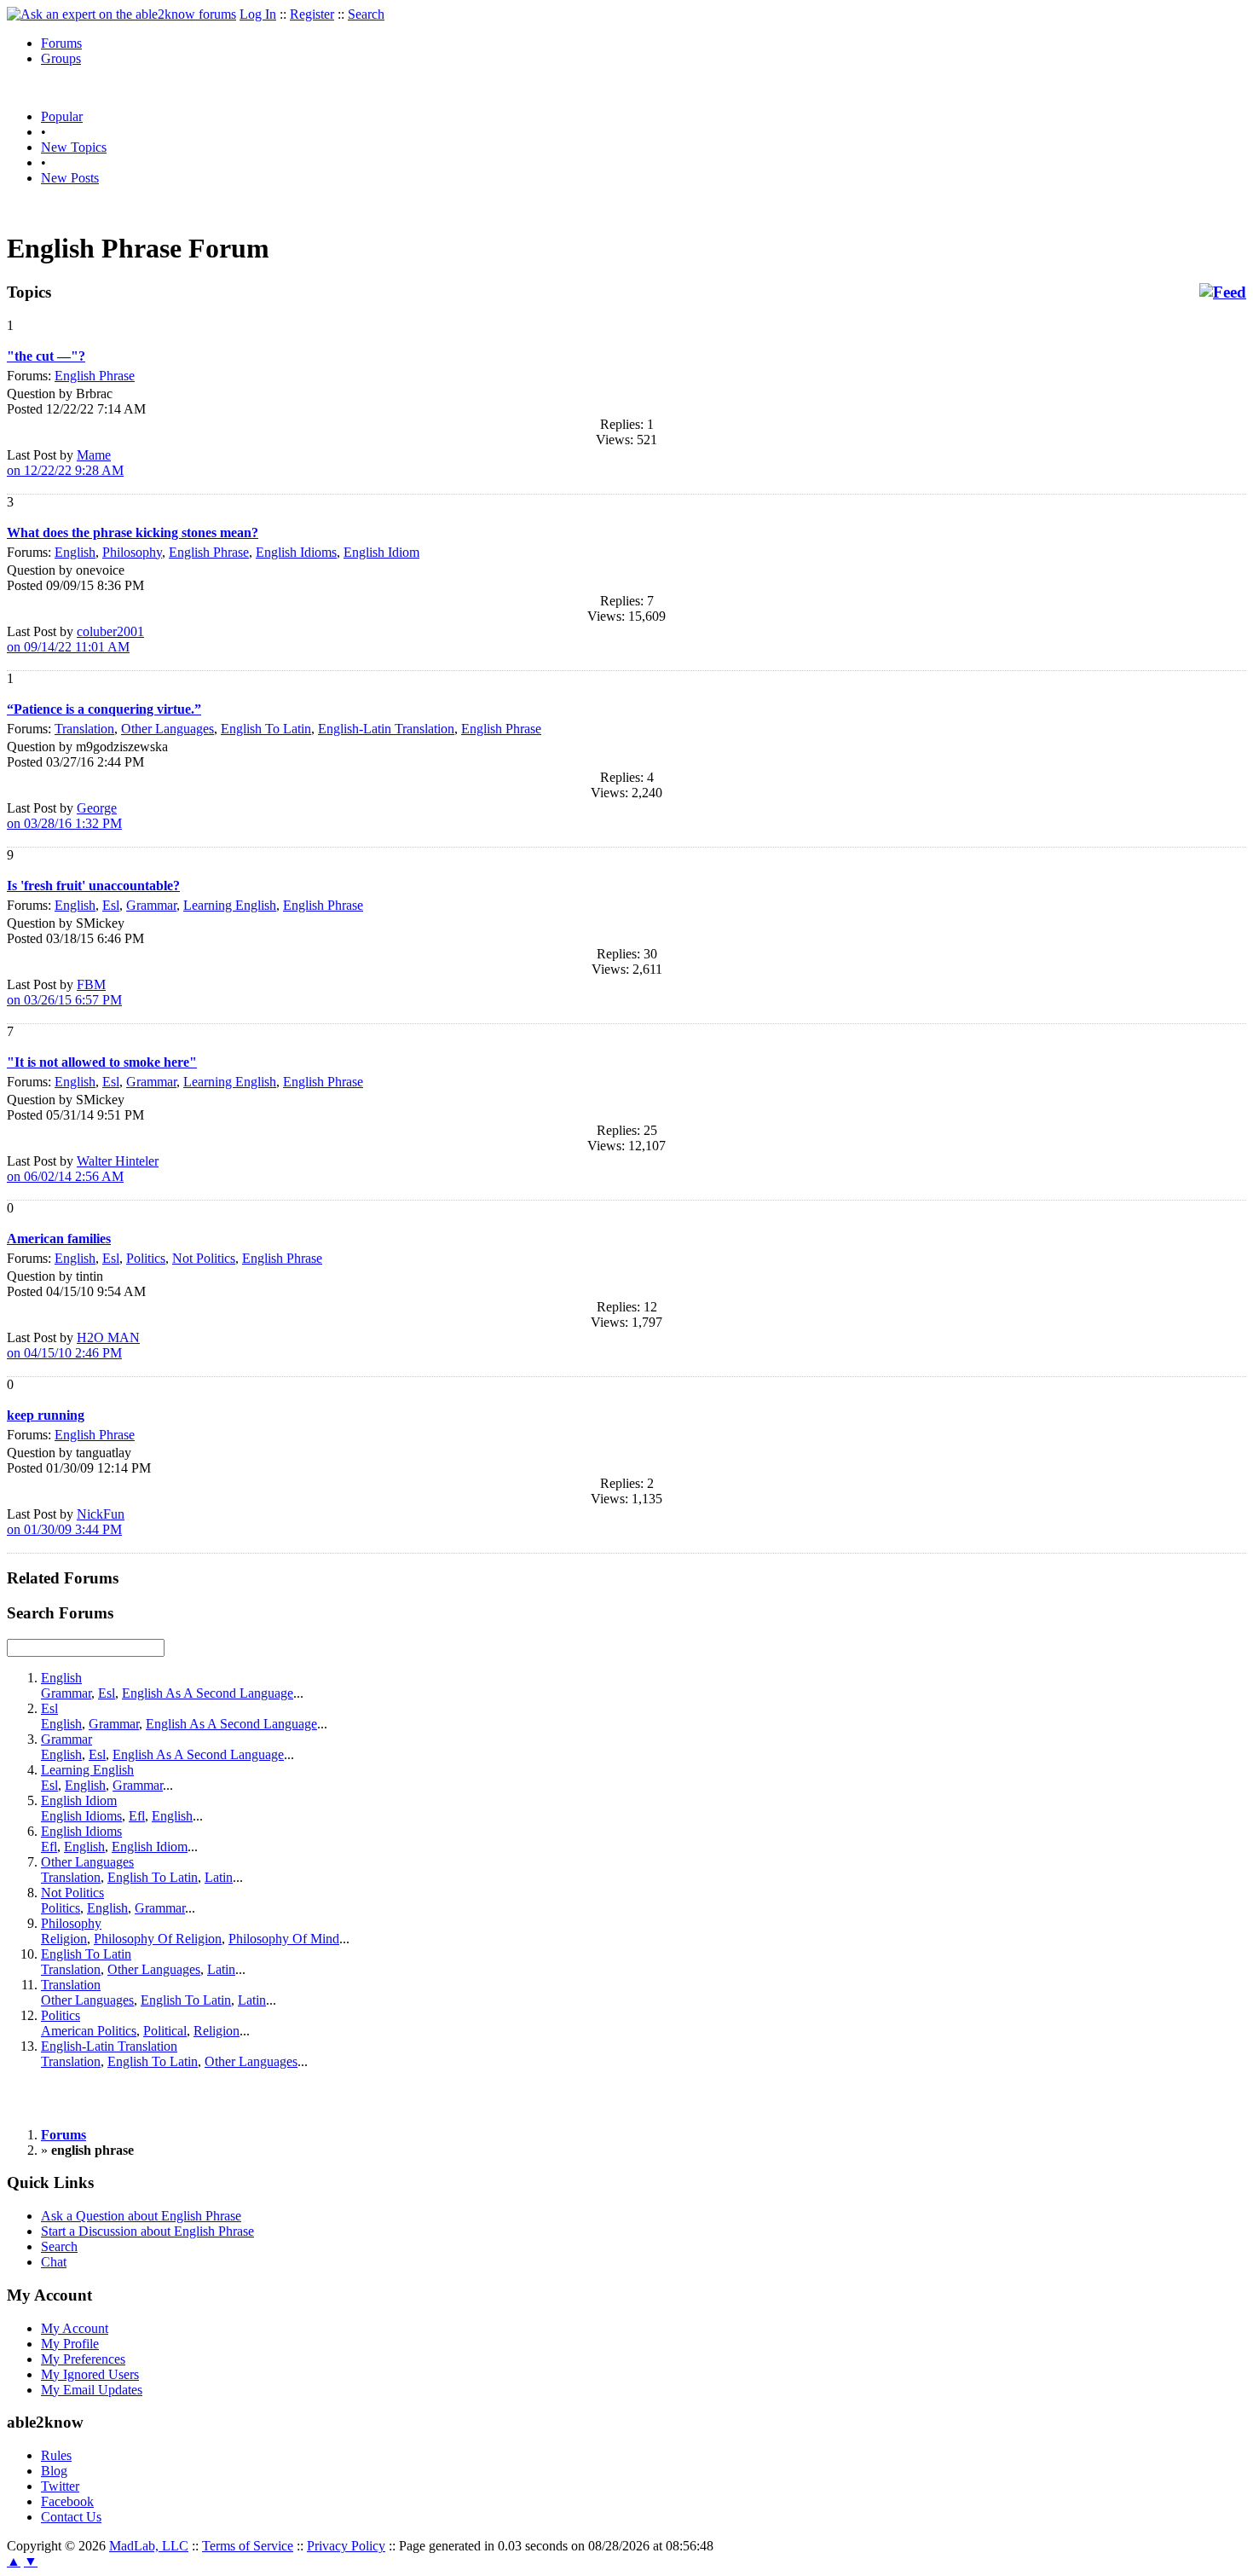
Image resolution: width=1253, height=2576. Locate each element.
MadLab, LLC (149, 2546)
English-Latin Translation (386, 729)
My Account (75, 2328)
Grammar (151, 905)
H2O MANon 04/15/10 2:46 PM (73, 1345)
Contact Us (71, 2517)
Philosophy (132, 552)
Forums (61, 43)
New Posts (70, 178)
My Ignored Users (90, 2374)
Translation (84, 729)
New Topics (74, 147)
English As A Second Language (208, 1693)
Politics (146, 1258)
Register (312, 14)
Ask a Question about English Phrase (141, 2216)
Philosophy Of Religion (158, 1939)
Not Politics (204, 1258)
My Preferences (83, 2359)
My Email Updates (92, 2390)
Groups (61, 58)
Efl (137, 1816)
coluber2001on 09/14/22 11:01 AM (75, 639)
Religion (64, 1939)
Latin (219, 1877)
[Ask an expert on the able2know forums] (121, 14)
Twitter (60, 2486)
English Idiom (381, 552)
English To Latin (266, 729)
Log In (258, 14)
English (75, 552)
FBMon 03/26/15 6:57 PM (64, 992)
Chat (54, 2262)
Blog (54, 2471)
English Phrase (95, 376)
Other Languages (167, 729)
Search (366, 14)
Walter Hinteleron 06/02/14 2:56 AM (83, 1169)
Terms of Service (248, 2546)
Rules (56, 2455)
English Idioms (296, 552)
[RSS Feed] (1223, 292)
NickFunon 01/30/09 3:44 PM (66, 1522)
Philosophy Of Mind (284, 1939)
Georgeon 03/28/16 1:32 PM (64, 816)
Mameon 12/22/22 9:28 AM (65, 463)
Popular (62, 116)
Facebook (67, 2501)
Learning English (230, 905)
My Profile (70, 2344)
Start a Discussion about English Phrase (147, 2231)
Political (165, 2031)
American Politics (89, 2031)
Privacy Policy (346, 2546)
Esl (111, 905)
